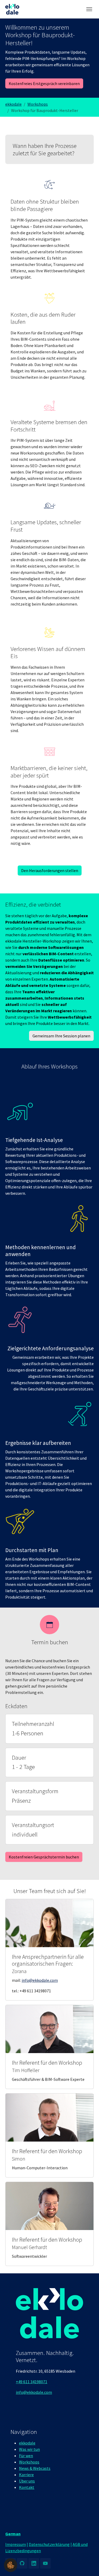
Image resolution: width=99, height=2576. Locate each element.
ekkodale (27, 2443)
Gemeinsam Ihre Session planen (61, 1036)
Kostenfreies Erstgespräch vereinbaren (44, 83)
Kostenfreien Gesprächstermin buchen (44, 1857)
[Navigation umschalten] (89, 9)
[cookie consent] (11, 2565)
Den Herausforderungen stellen (50, 870)
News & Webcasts (35, 2468)
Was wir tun (29, 2449)
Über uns (27, 2481)
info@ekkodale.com (40, 1980)
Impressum (16, 2544)
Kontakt (27, 2487)
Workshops (29, 2462)
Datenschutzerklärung (49, 2544)
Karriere (26, 2475)
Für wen (26, 2456)
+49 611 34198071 (32, 2382)
